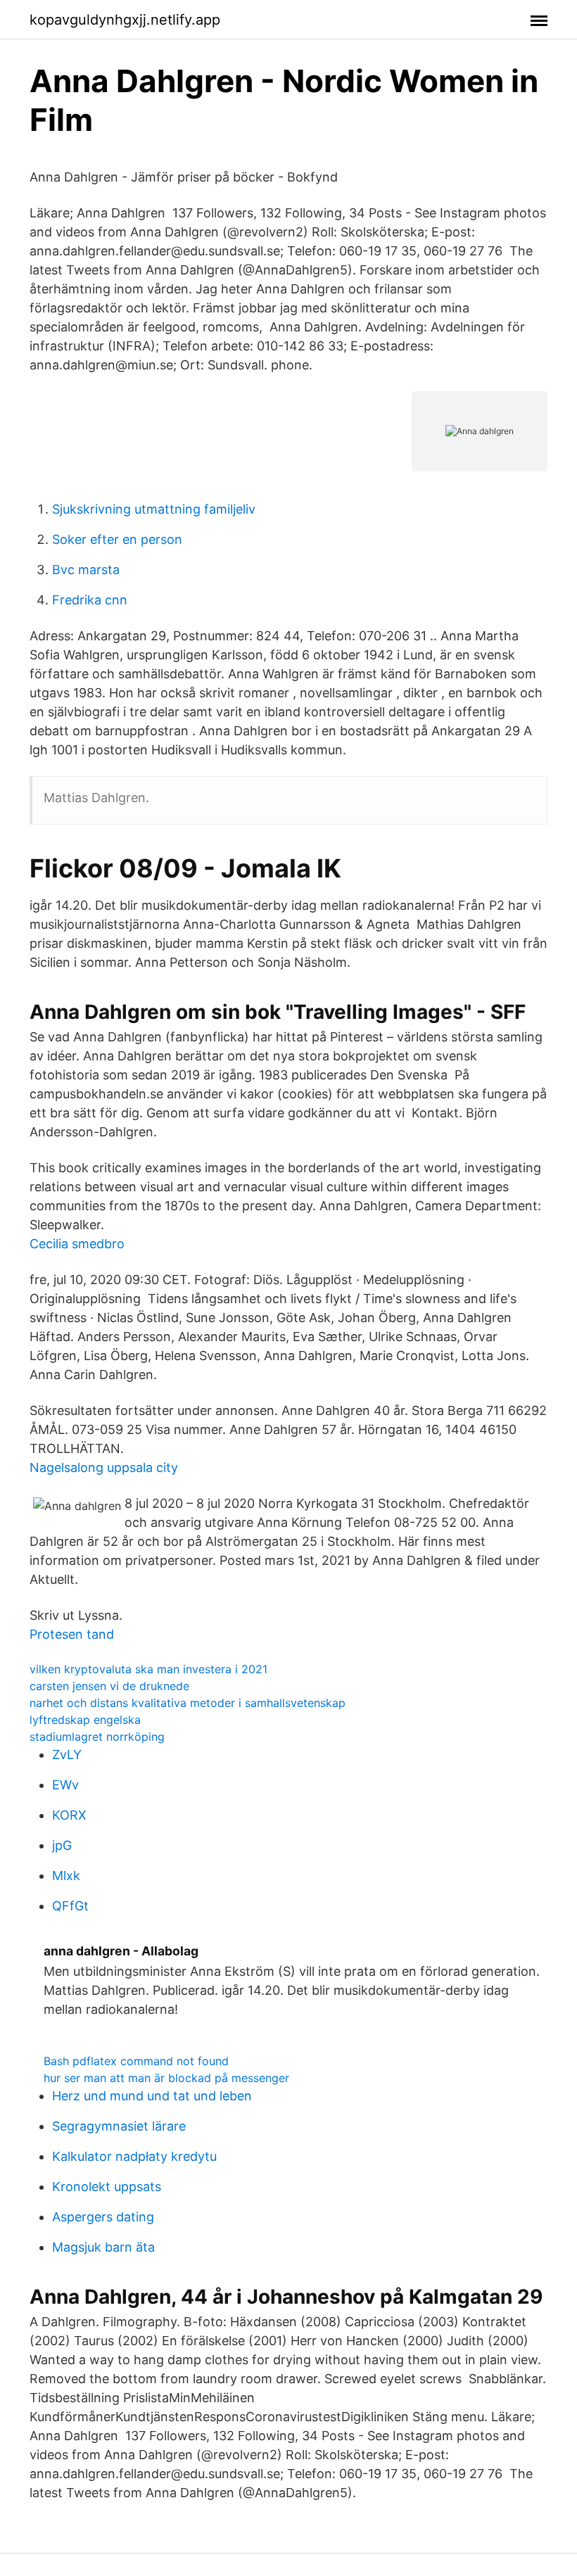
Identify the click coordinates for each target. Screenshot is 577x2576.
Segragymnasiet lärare (119, 2126)
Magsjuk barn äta (103, 2247)
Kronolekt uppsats (107, 2187)
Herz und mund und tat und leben (152, 2096)
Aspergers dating (103, 2217)
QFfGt (70, 1906)
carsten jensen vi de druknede (109, 1686)
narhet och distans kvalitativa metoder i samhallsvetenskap (188, 1703)
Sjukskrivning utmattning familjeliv (154, 509)
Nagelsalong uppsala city (104, 1467)
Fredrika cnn (90, 600)
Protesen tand (72, 1634)
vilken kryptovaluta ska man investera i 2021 (148, 1669)
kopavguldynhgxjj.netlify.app (125, 20)
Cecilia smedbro (77, 1244)
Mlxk (66, 1876)
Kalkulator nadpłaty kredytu (134, 2156)
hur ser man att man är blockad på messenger (166, 2078)
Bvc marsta (86, 570)
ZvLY (67, 1755)
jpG (62, 1845)
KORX (69, 1815)
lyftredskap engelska (85, 1720)
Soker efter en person (117, 539)
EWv (65, 1785)
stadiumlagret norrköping (97, 1737)
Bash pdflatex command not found (136, 2061)
